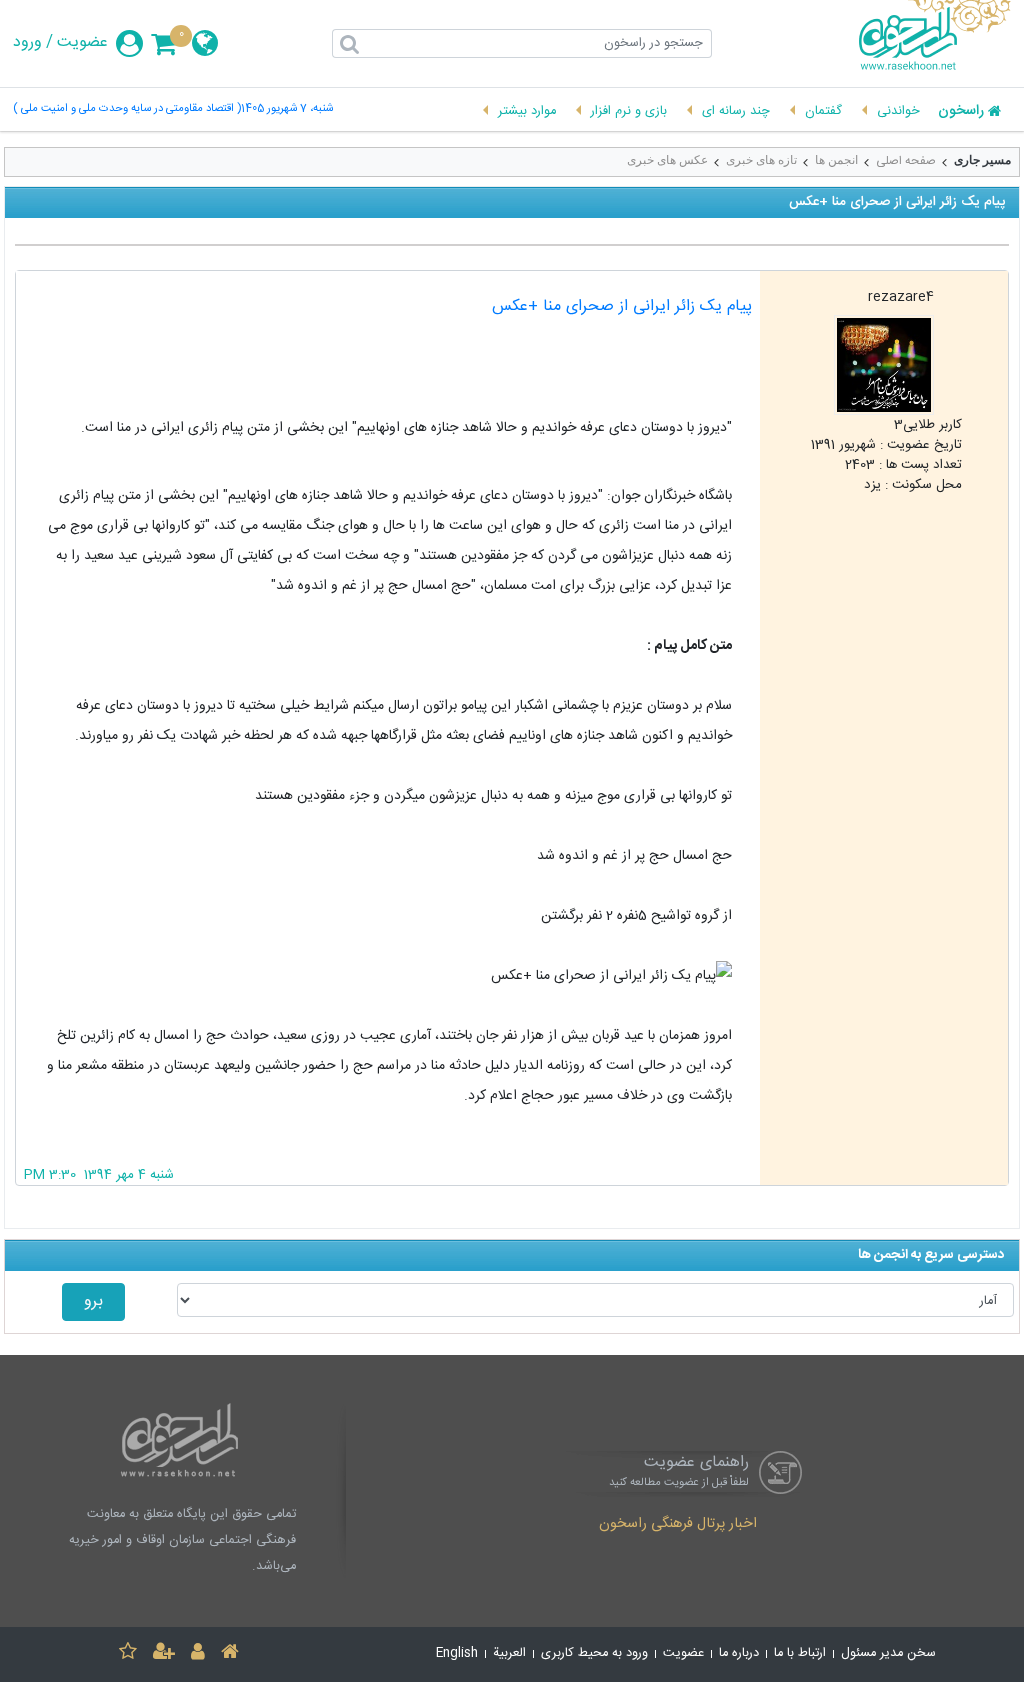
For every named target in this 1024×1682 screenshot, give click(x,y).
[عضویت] (164, 1654)
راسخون (961, 112)
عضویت (82, 43)
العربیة (509, 1653)
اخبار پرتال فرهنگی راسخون (678, 1525)
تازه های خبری (761, 160)
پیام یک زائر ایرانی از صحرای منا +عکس (622, 306)
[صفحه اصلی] (230, 1654)
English (457, 1653)
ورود (27, 43)
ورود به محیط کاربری (594, 1653)
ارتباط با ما (800, 1653)
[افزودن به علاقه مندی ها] (128, 1654)
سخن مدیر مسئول (888, 1653)
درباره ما (739, 1653)
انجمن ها (836, 160)
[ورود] (198, 1654)
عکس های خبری (667, 160)
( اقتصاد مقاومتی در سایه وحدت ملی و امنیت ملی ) (127, 109)
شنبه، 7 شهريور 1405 (287, 109)
